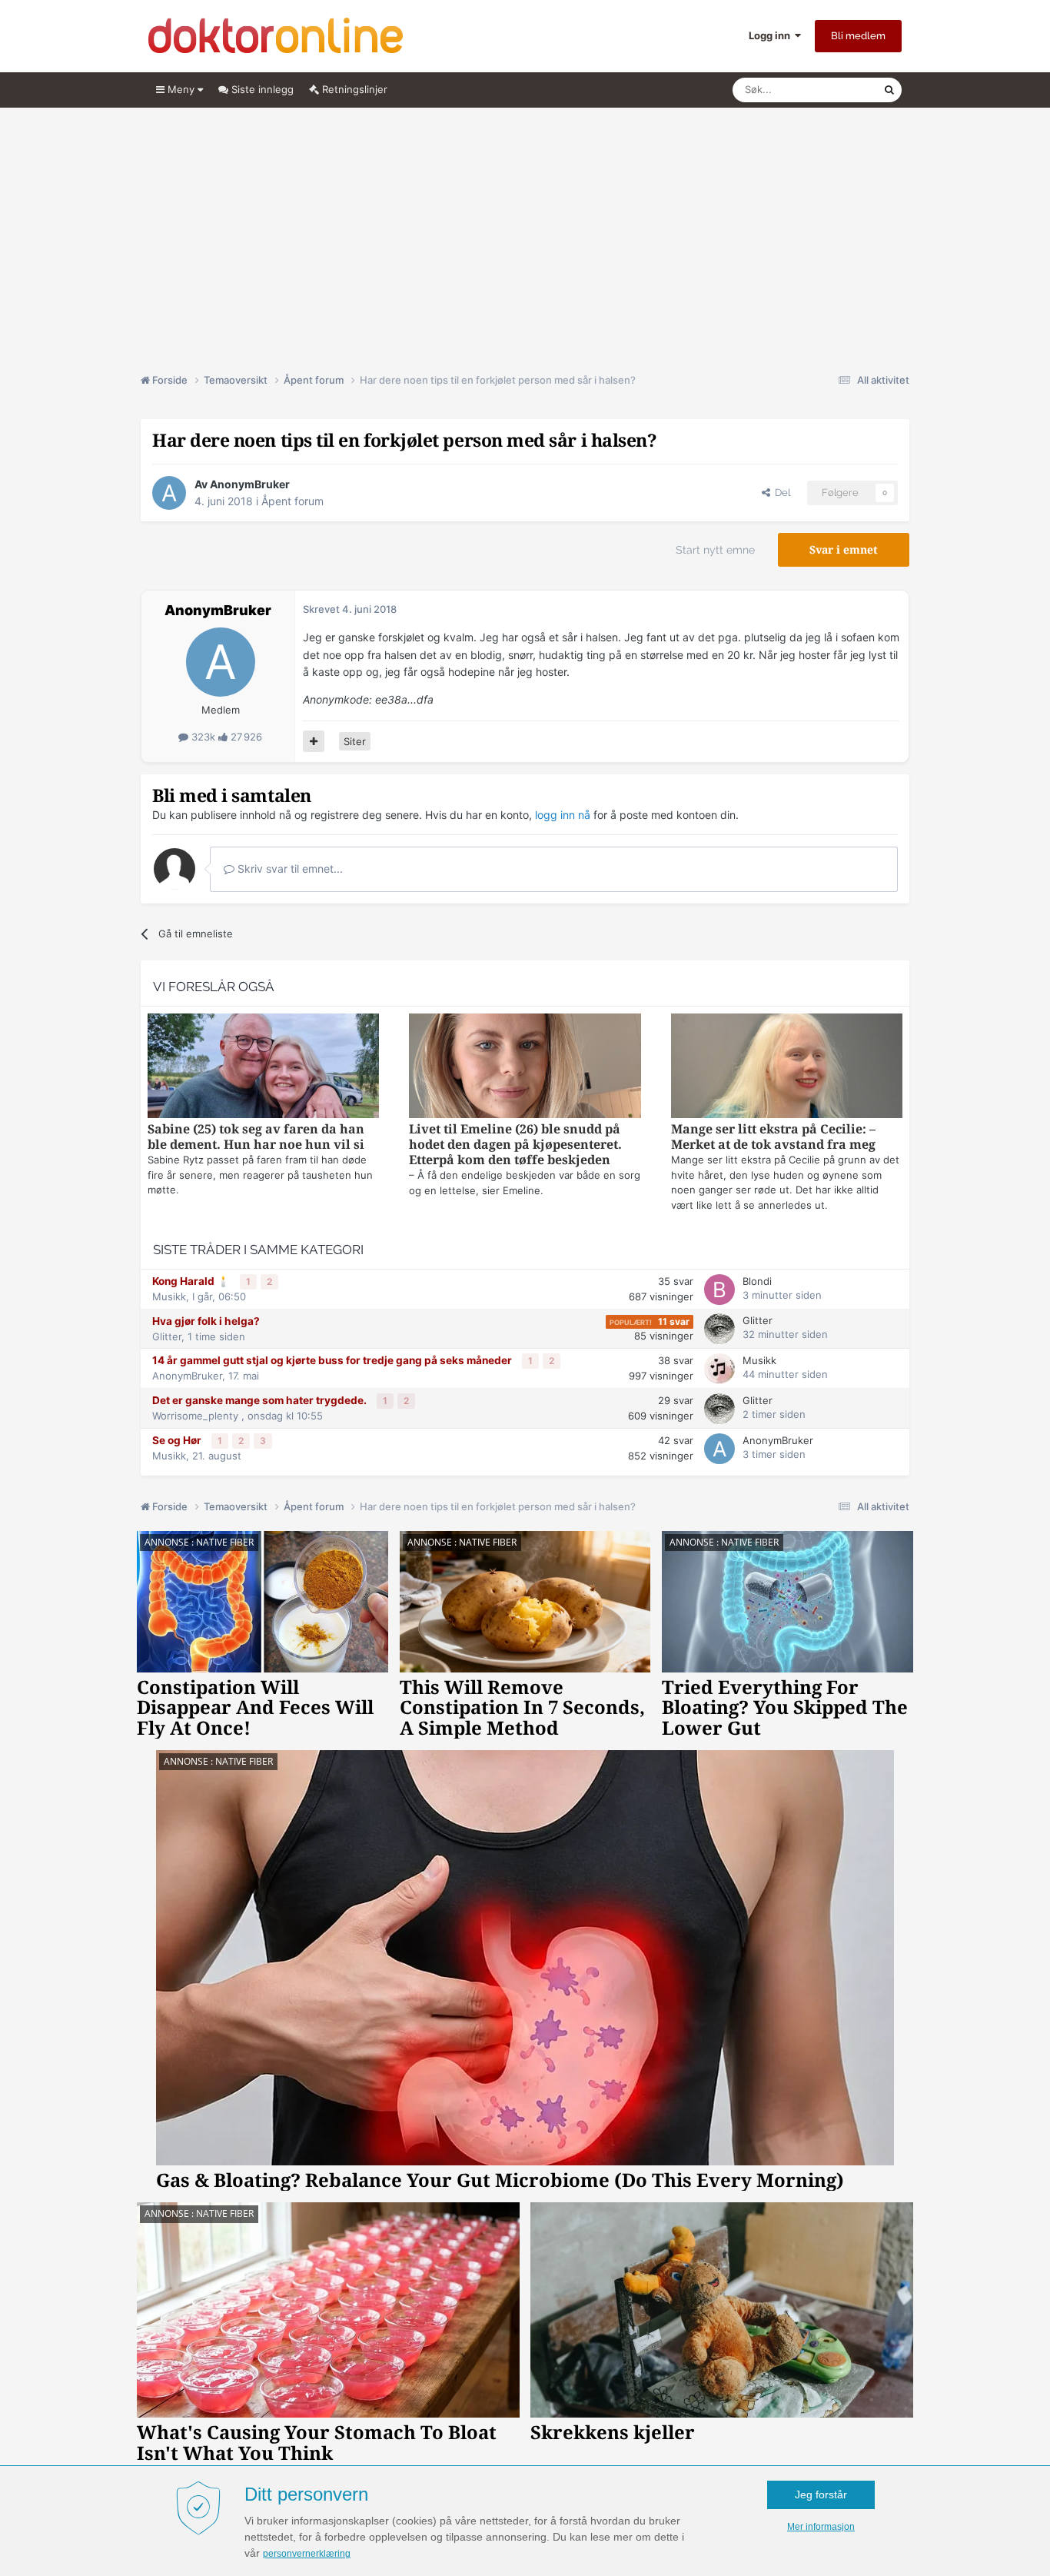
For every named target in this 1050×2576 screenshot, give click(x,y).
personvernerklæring (307, 2554)
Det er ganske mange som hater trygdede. (261, 1400)
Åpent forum (292, 501)
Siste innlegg (261, 89)
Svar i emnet (844, 550)
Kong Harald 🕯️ (192, 1281)
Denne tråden (832, 90)
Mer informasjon (821, 2527)
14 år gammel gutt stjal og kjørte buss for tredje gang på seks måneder (333, 1360)
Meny (181, 89)
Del (780, 493)
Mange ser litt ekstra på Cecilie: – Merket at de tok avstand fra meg (773, 1137)
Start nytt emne (715, 550)
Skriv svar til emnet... (289, 869)
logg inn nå (563, 815)
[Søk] (889, 90)
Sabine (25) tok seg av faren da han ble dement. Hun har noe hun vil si (256, 1137)
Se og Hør (178, 1440)
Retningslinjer (353, 89)
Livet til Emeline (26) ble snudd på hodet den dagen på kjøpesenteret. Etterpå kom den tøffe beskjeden (515, 1145)
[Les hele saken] (263, 1068)
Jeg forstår (821, 2494)
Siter (355, 741)
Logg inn (772, 35)
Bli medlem (858, 36)
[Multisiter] (314, 741)
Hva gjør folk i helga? (206, 1321)
